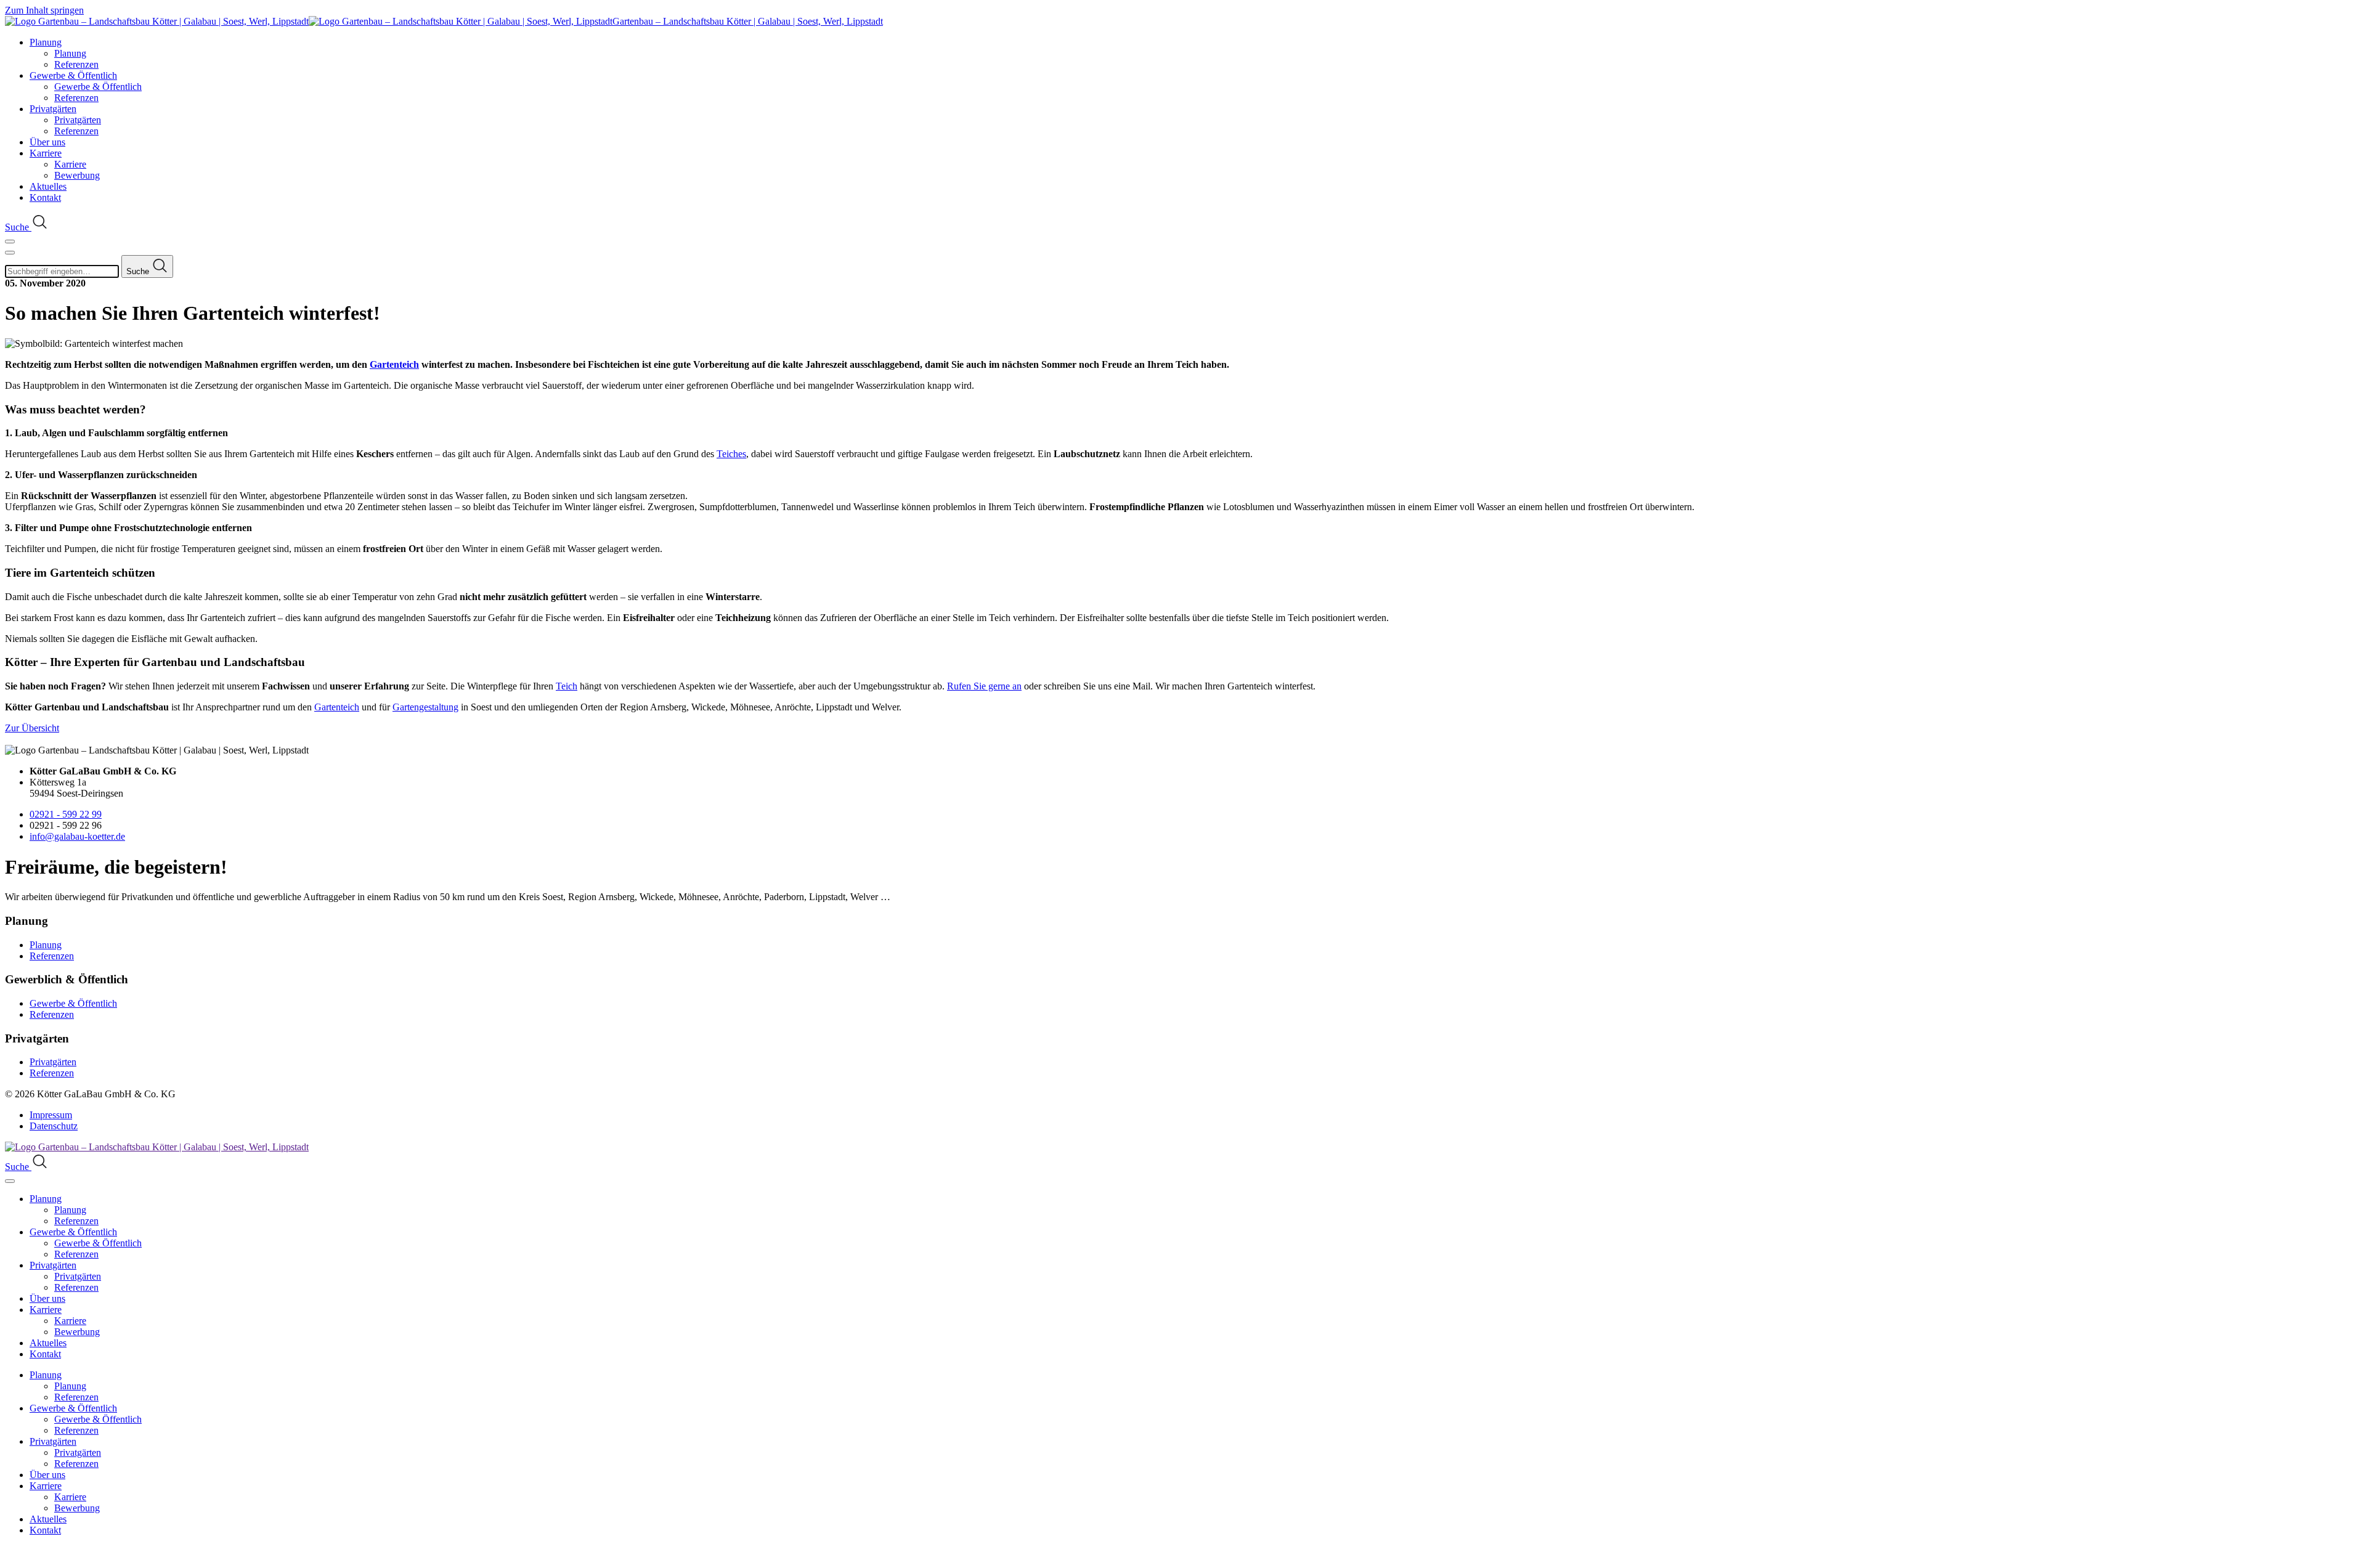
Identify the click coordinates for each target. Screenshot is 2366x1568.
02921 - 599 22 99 (66, 814)
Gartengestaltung (425, 707)
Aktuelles (48, 186)
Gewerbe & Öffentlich (73, 75)
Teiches (731, 454)
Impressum (51, 1115)
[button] (26, 227)
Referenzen (76, 64)
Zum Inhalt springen (44, 10)
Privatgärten (53, 109)
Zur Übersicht (32, 728)
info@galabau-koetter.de (77, 836)
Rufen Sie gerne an (984, 686)
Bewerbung (77, 175)
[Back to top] (12, 1557)
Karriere (46, 153)
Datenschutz (54, 1126)
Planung (46, 42)
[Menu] (10, 242)
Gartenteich (394, 364)
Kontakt (45, 197)
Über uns (47, 142)
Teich (567, 686)
